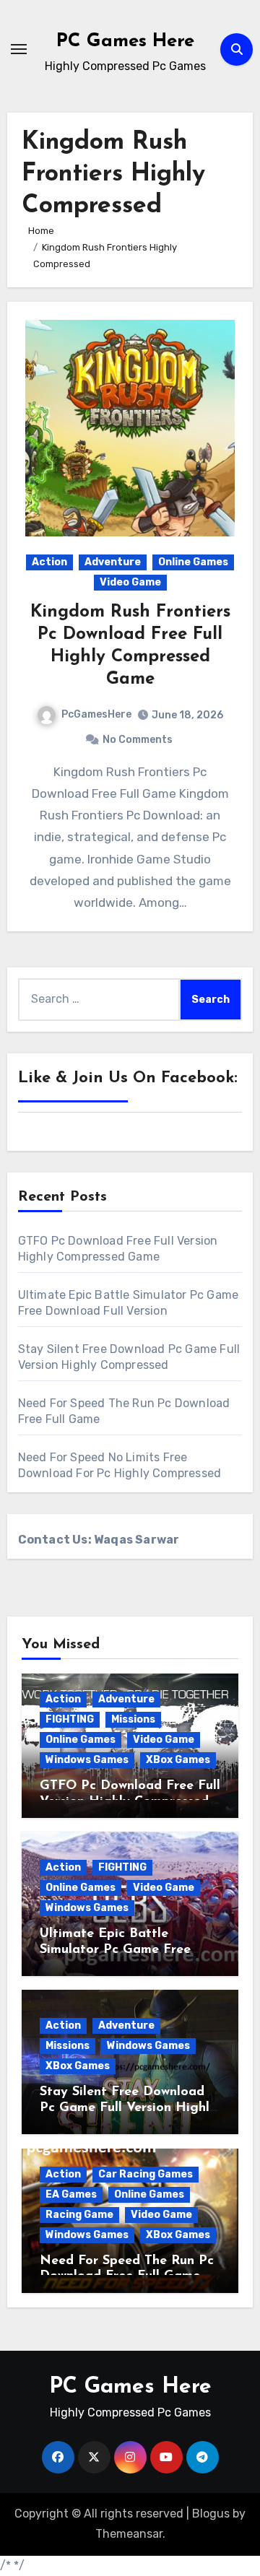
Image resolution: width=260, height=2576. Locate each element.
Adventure (113, 562)
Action (49, 562)
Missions (133, 1719)
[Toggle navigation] (19, 49)
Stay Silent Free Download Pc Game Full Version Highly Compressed (128, 2108)
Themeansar (129, 2534)
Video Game (130, 582)
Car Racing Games (146, 2174)
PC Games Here (125, 42)
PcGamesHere (96, 714)
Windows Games (87, 1760)
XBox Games (178, 1760)
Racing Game (79, 2215)
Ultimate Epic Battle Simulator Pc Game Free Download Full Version (115, 1950)
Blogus (211, 2514)
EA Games (71, 2194)
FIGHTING (70, 1719)
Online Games (193, 562)
